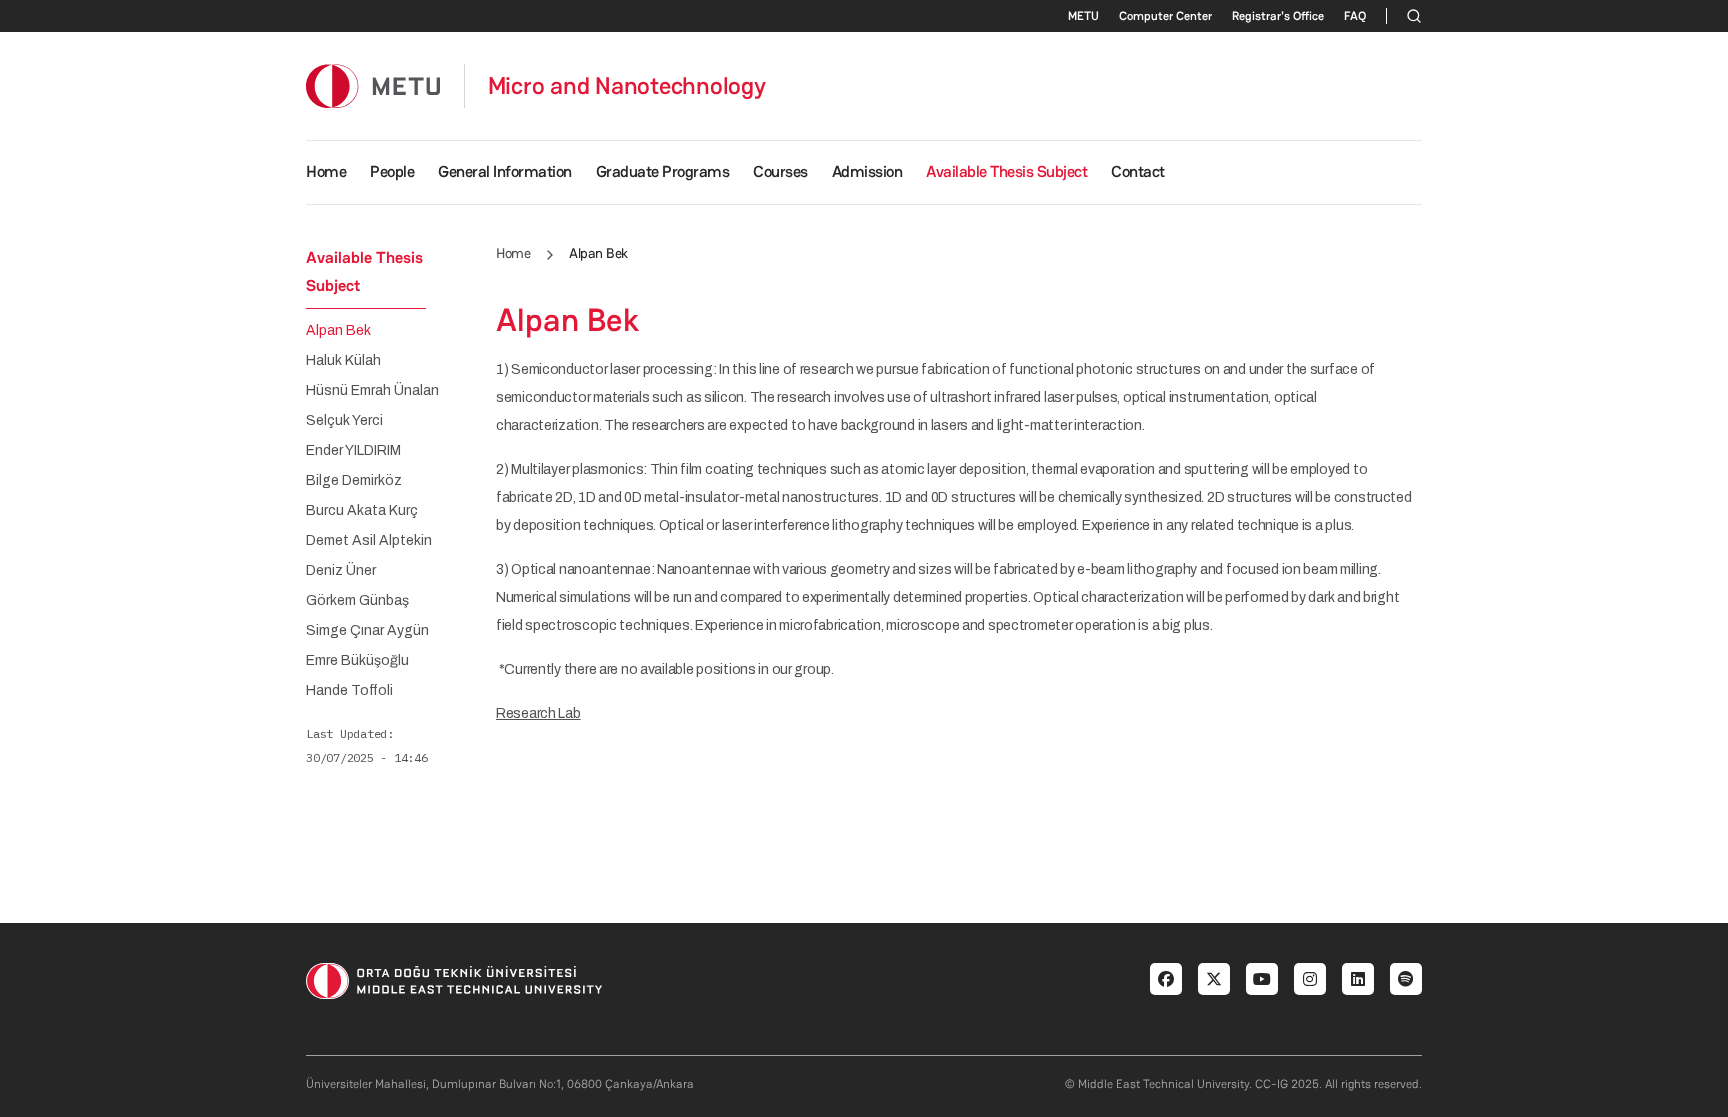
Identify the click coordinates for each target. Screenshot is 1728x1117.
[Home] (373, 85)
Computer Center (1165, 16)
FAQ (1355, 16)
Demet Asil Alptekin (369, 541)
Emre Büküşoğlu (357, 661)
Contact (1138, 171)
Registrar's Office (1278, 16)
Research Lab (538, 713)
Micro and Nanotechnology (627, 86)
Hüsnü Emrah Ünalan (372, 391)
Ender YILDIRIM (353, 451)
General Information (505, 171)
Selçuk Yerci (344, 421)
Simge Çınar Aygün (367, 631)
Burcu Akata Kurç (362, 511)
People (392, 171)
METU (1083, 16)
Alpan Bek (338, 331)
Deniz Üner (341, 571)
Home (326, 171)
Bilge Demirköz (354, 481)
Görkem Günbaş (357, 601)
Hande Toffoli (349, 691)
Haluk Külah (343, 361)
